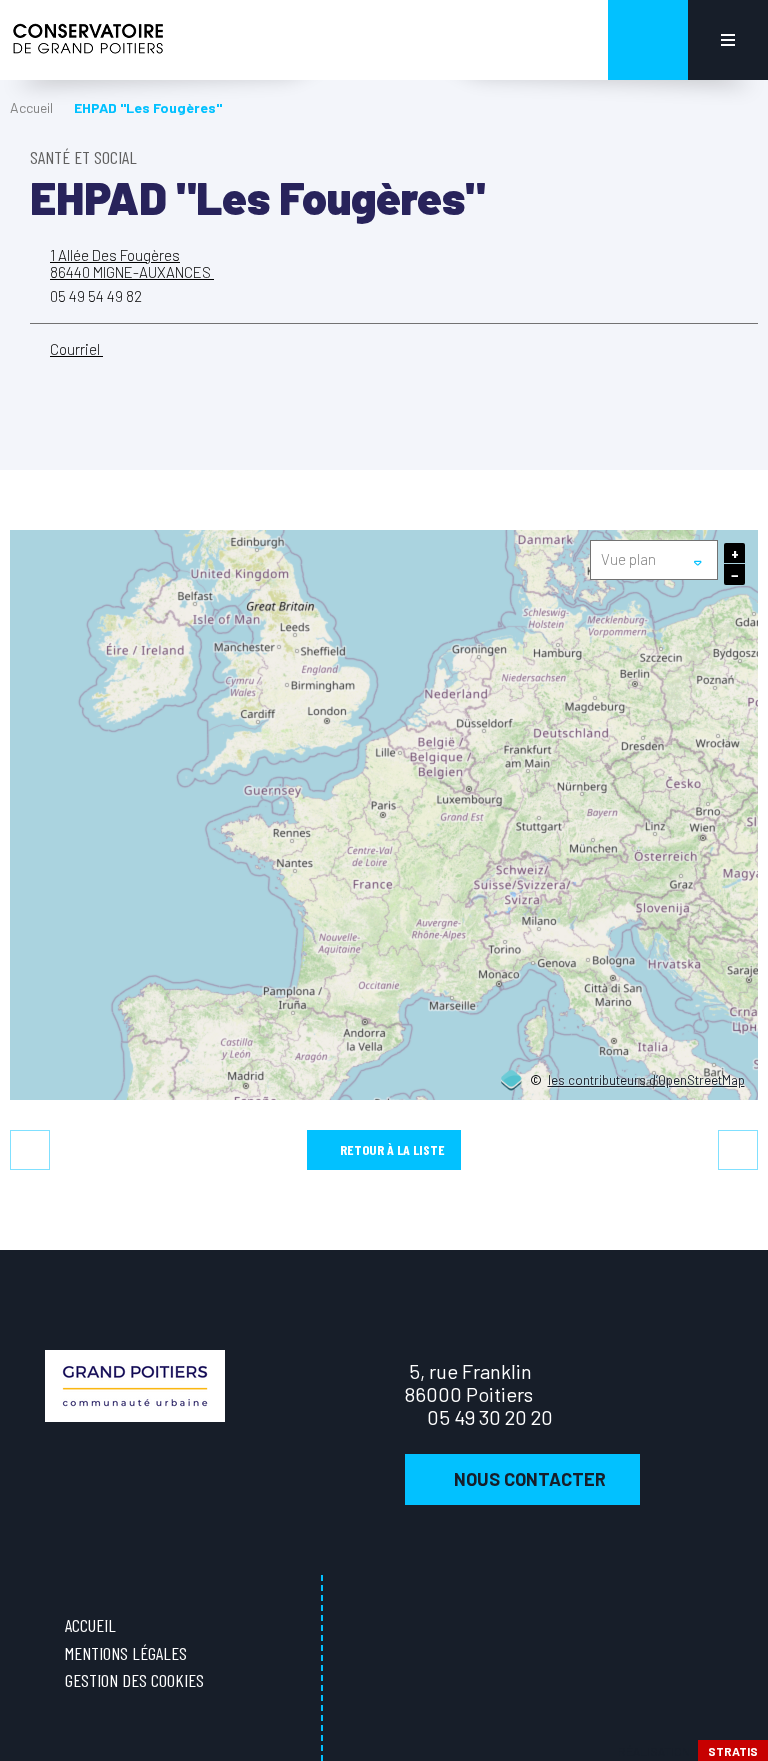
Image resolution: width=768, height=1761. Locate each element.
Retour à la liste (392, 1149)
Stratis (733, 1751)
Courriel (76, 349)
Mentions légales (126, 1653)
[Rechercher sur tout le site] (648, 40)
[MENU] (728, 40)
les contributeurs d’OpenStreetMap (646, 1081)
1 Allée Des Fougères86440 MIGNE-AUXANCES (132, 263)
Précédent (30, 1150)
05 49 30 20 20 (490, 1417)
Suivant (738, 1150)
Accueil (31, 107)
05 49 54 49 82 (96, 296)
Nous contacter (530, 1479)
